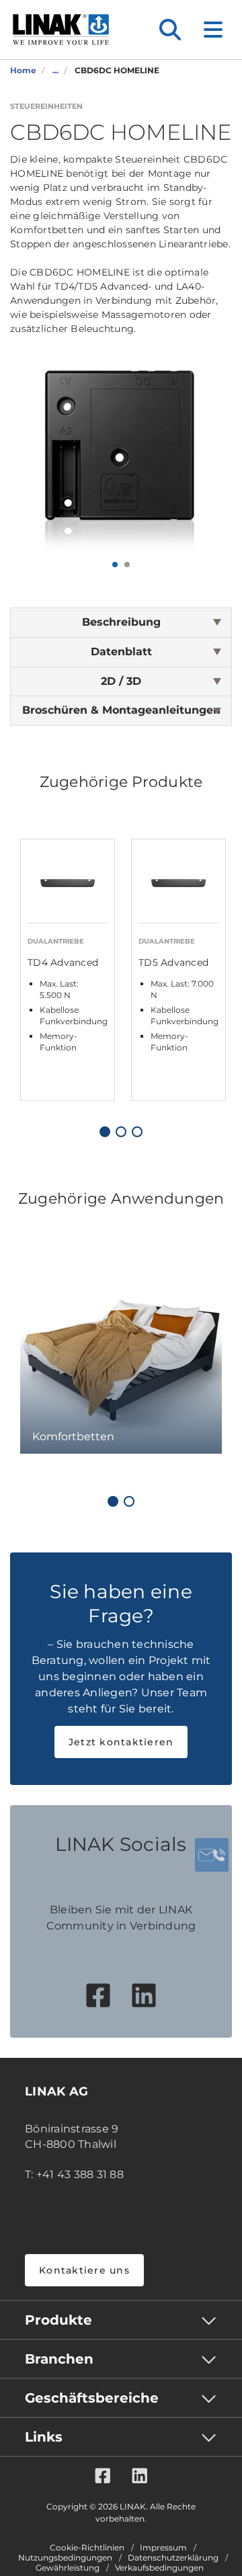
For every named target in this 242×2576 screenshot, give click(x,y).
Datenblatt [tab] (121, 652)
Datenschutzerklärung (173, 2558)
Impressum (163, 2548)
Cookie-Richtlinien (87, 2548)
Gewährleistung (68, 2568)
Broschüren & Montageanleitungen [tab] (121, 710)
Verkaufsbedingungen (159, 2568)
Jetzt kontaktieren (121, 1742)
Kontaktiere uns (84, 2270)
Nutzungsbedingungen (65, 2558)
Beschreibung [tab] (121, 622)
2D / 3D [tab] (121, 681)
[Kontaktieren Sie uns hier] (212, 1855)
